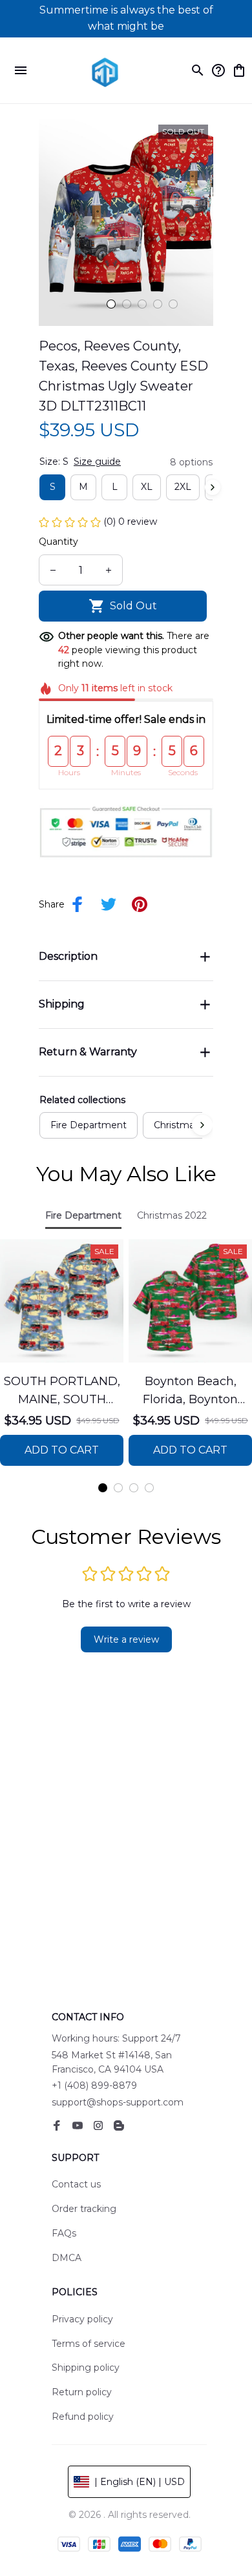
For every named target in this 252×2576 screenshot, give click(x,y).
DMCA (67, 2258)
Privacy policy (82, 2319)
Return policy (82, 2392)
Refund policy (83, 2417)
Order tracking (84, 2209)
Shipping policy (86, 2368)
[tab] (111, 304)
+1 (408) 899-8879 (94, 2085)
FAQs (64, 2233)
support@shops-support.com (118, 2102)
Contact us (76, 2184)
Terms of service (89, 2344)
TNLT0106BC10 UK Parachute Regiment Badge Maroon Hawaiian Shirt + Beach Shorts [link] (143, 21)
